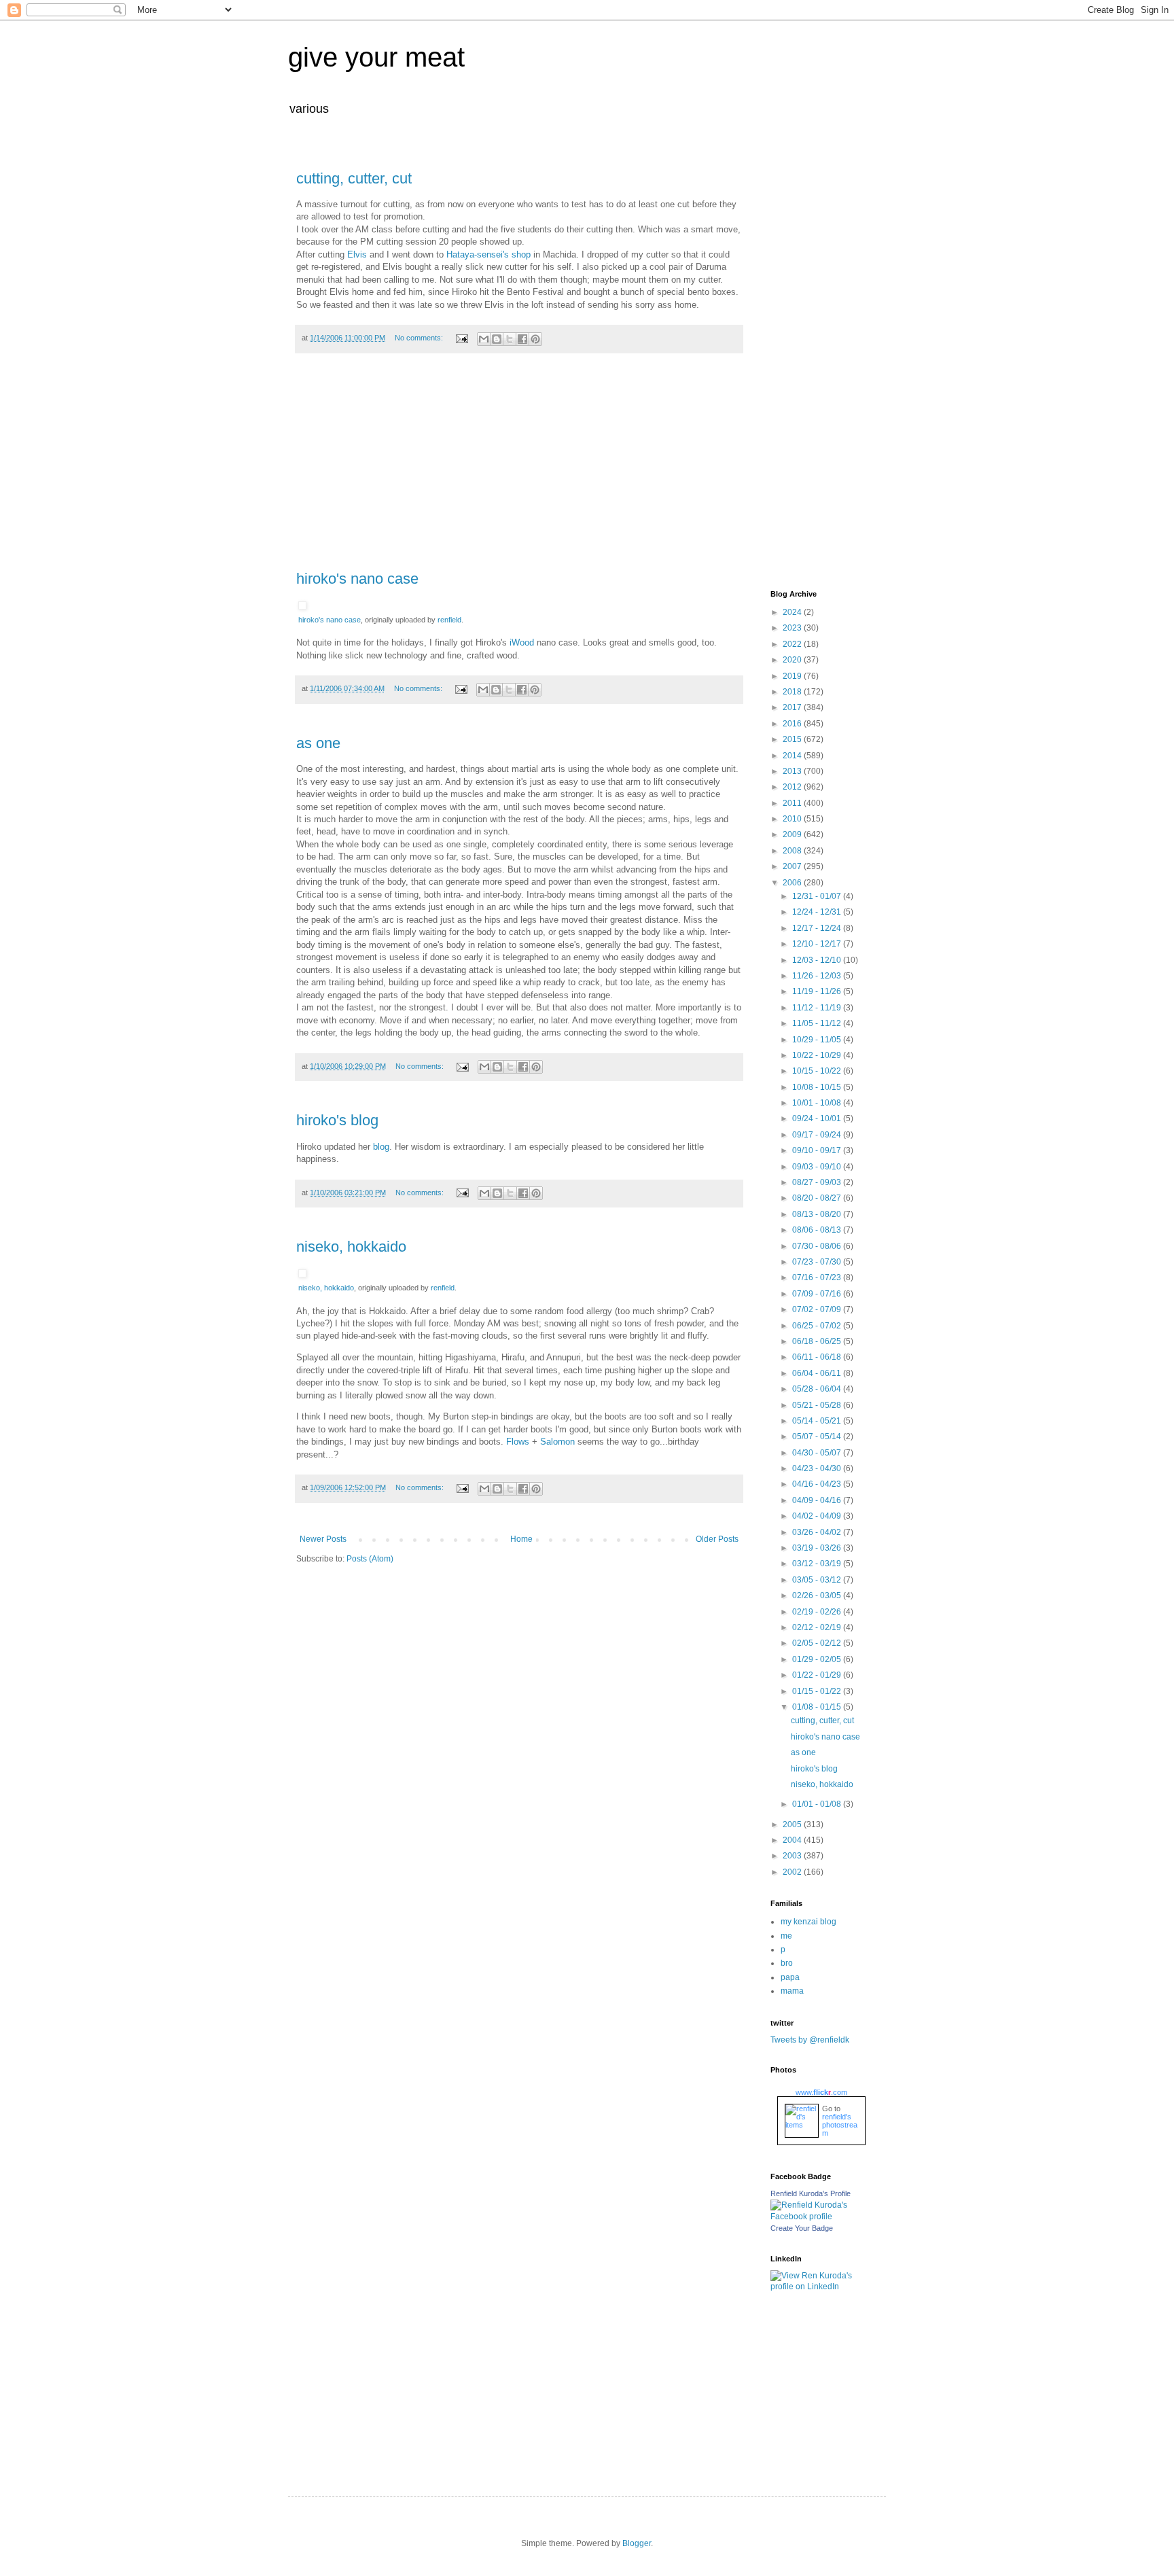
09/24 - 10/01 (818, 1118)
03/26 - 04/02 (818, 1532)
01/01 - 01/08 (818, 1804)
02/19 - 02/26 (818, 1612)
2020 (793, 660)
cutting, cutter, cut (354, 178)
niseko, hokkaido (351, 1247)
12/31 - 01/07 (818, 896)
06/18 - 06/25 (818, 1341)
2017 (793, 707)
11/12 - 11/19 (818, 1008)
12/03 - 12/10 (818, 960)
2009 (793, 834)
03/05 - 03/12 (818, 1580)
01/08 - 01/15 (818, 1707)
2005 (793, 1824)
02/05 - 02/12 (818, 1643)
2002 (793, 1872)
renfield (449, 620)
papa (790, 1977)
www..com (821, 2092)
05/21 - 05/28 (818, 1405)
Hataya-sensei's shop (488, 254)
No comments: (420, 338)
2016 (793, 724)
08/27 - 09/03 (818, 1182)
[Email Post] (461, 338)
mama (792, 1991)
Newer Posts (323, 1539)
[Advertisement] (519, 469)
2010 (793, 819)
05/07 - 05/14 (818, 1436)
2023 (793, 628)
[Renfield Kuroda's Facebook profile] (818, 2217)
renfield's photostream (840, 2125)
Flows (518, 1442)
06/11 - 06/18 (818, 1357)
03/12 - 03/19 (818, 1564)
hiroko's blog (337, 1120)
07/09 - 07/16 (818, 1294)
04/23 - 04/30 (818, 1468)
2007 (793, 866)
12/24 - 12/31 (818, 912)
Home (521, 1539)
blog (381, 1147)
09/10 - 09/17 (818, 1150)
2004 (793, 1840)
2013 (793, 771)
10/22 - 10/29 (818, 1055)
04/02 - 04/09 (818, 1516)
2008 (793, 851)
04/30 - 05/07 (818, 1453)
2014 (793, 756)
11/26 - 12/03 (818, 976)
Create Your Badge (802, 2228)
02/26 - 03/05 (818, 1595)
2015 (793, 739)
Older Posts (717, 1539)
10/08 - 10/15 (818, 1087)
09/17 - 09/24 (818, 1135)
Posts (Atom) (370, 1559)
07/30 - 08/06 (818, 1246)
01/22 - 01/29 (818, 1675)
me (786, 1936)
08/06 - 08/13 (818, 1230)
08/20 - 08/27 (818, 1198)
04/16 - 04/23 (818, 1484)
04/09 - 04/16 (818, 1500)
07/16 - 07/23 (818, 1277)
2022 (793, 644)
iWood (522, 642)
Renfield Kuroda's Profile (811, 2193)
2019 (793, 676)
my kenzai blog (808, 1922)
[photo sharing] (302, 606)
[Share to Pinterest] (535, 339)
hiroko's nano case (357, 579)
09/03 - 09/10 (818, 1167)
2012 (793, 787)
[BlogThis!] (497, 339)
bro (787, 1963)
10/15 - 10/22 (818, 1071)
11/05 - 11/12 (818, 1023)
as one (318, 743)
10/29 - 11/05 (818, 1040)
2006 (793, 883)
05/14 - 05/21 (818, 1421)
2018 (793, 692)
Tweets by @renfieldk (810, 2040)
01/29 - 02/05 (818, 1659)
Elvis (357, 254)
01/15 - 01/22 (818, 1691)
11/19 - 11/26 (818, 991)
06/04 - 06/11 (818, 1373)
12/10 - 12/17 (818, 944)
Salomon (557, 1442)
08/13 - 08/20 (818, 1214)
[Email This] (484, 339)
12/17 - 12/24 (818, 928)
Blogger (637, 2543)
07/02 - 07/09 (818, 1309)
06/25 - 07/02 (818, 1326)
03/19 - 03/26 (818, 1548)
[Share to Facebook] (522, 339)
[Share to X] (510, 339)
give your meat (376, 57)
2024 (793, 612)
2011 (793, 803)
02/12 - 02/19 (818, 1627)
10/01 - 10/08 (818, 1103)
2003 (793, 1856)
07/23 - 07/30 (818, 1262)
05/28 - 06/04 (818, 1389)
